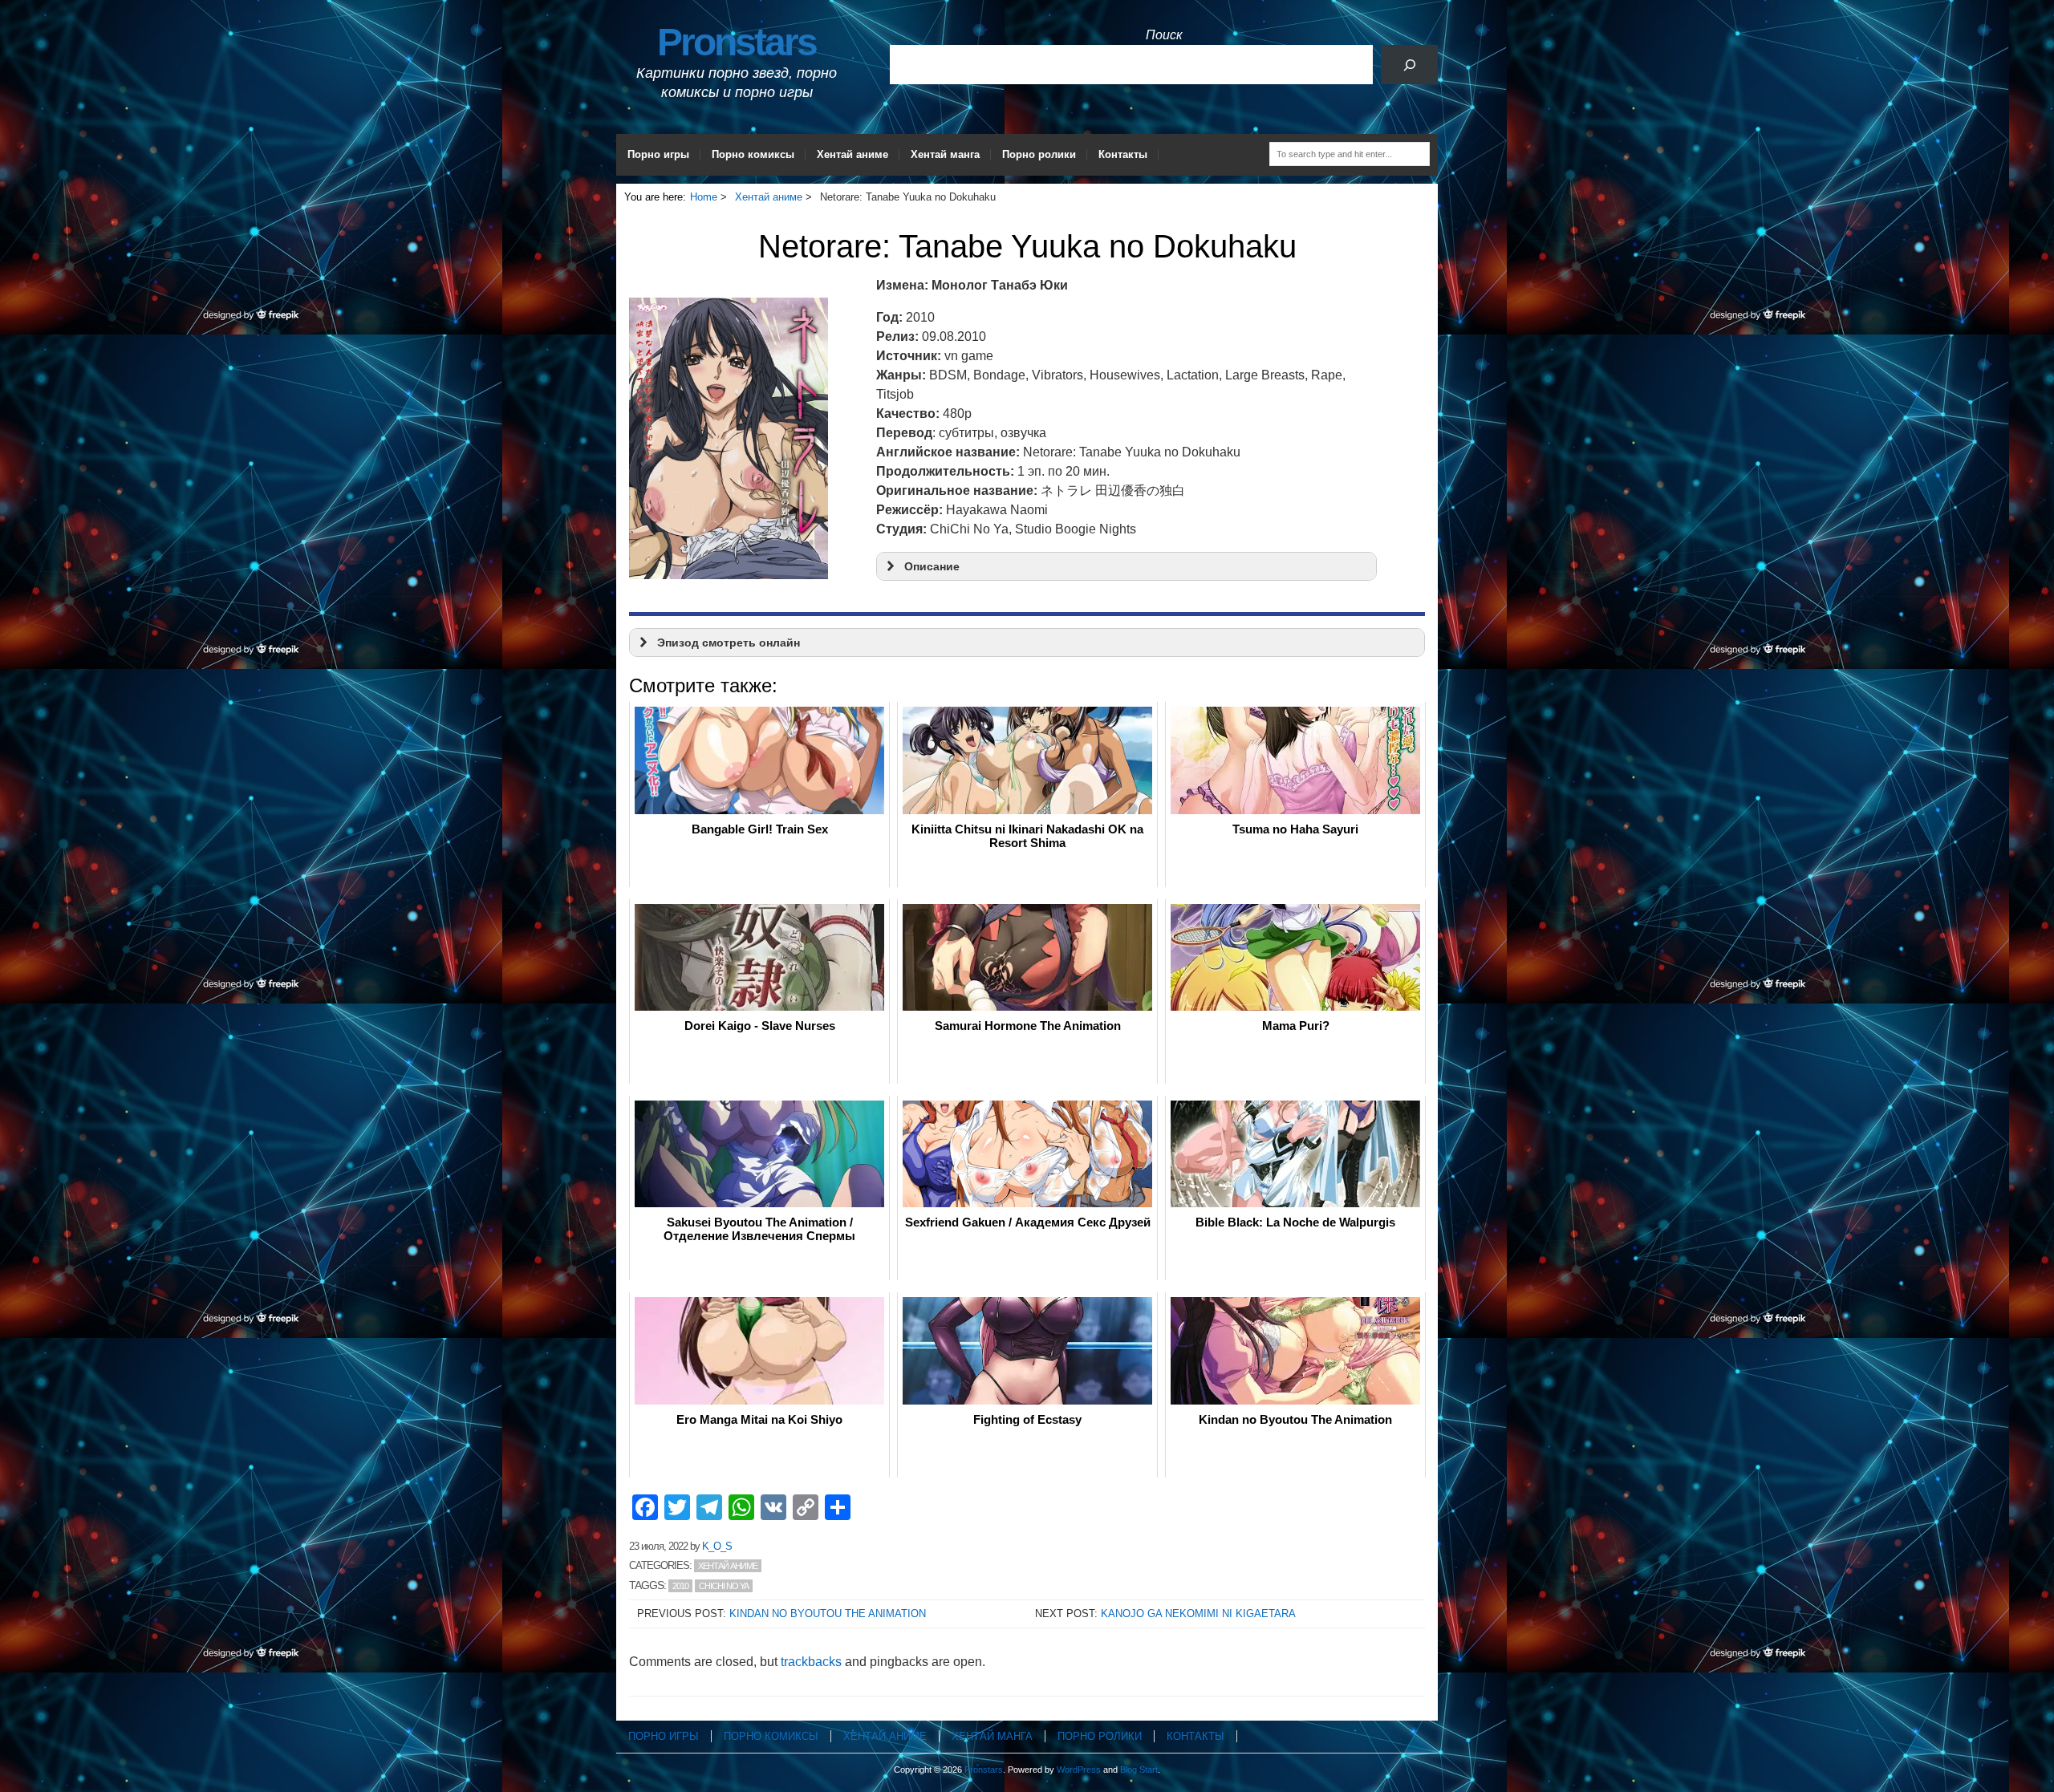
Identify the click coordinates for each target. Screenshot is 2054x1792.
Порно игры (658, 154)
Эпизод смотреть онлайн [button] (729, 643)
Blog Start (1139, 1770)
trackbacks (811, 1662)
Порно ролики (1039, 154)
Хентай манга (945, 154)
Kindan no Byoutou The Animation (828, 1614)
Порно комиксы (753, 154)
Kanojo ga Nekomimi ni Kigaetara (1198, 1614)
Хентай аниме (852, 154)
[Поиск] (1409, 65)
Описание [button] (932, 566)
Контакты (1123, 154)
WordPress (1079, 1770)
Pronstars (737, 42)
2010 (680, 1586)
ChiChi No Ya (724, 1586)
